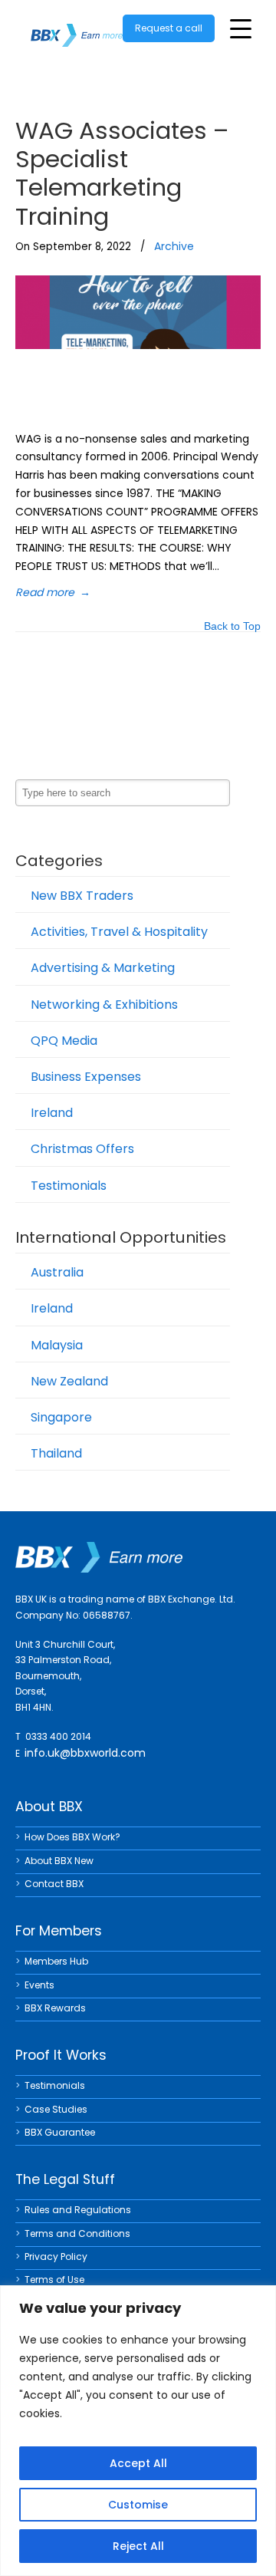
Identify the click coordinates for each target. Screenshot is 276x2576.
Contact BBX (54, 1884)
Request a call (169, 28)
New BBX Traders (82, 896)
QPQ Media (64, 1041)
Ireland (52, 1113)
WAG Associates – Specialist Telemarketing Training (122, 173)
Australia (57, 1272)
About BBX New (59, 1861)
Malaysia (57, 1345)
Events (39, 1985)
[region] (138, 2431)
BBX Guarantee (60, 2132)
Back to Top (232, 627)
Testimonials (69, 1186)
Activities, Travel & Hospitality (119, 932)
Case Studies (56, 2109)
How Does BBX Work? (72, 1837)
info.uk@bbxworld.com (85, 1753)
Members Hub (56, 1961)
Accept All (138, 2463)
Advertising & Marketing (103, 968)
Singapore (61, 1417)
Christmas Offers (82, 1149)
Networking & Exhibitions (104, 1005)
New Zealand (69, 1381)
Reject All (138, 2546)
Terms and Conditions (77, 2233)
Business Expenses (86, 1077)
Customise (138, 2505)
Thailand (56, 1453)
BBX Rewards (55, 2008)
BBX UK (77, 26)
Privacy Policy (56, 2256)
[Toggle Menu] (241, 29)
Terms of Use (54, 2280)
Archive (174, 246)
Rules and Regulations (78, 2210)
